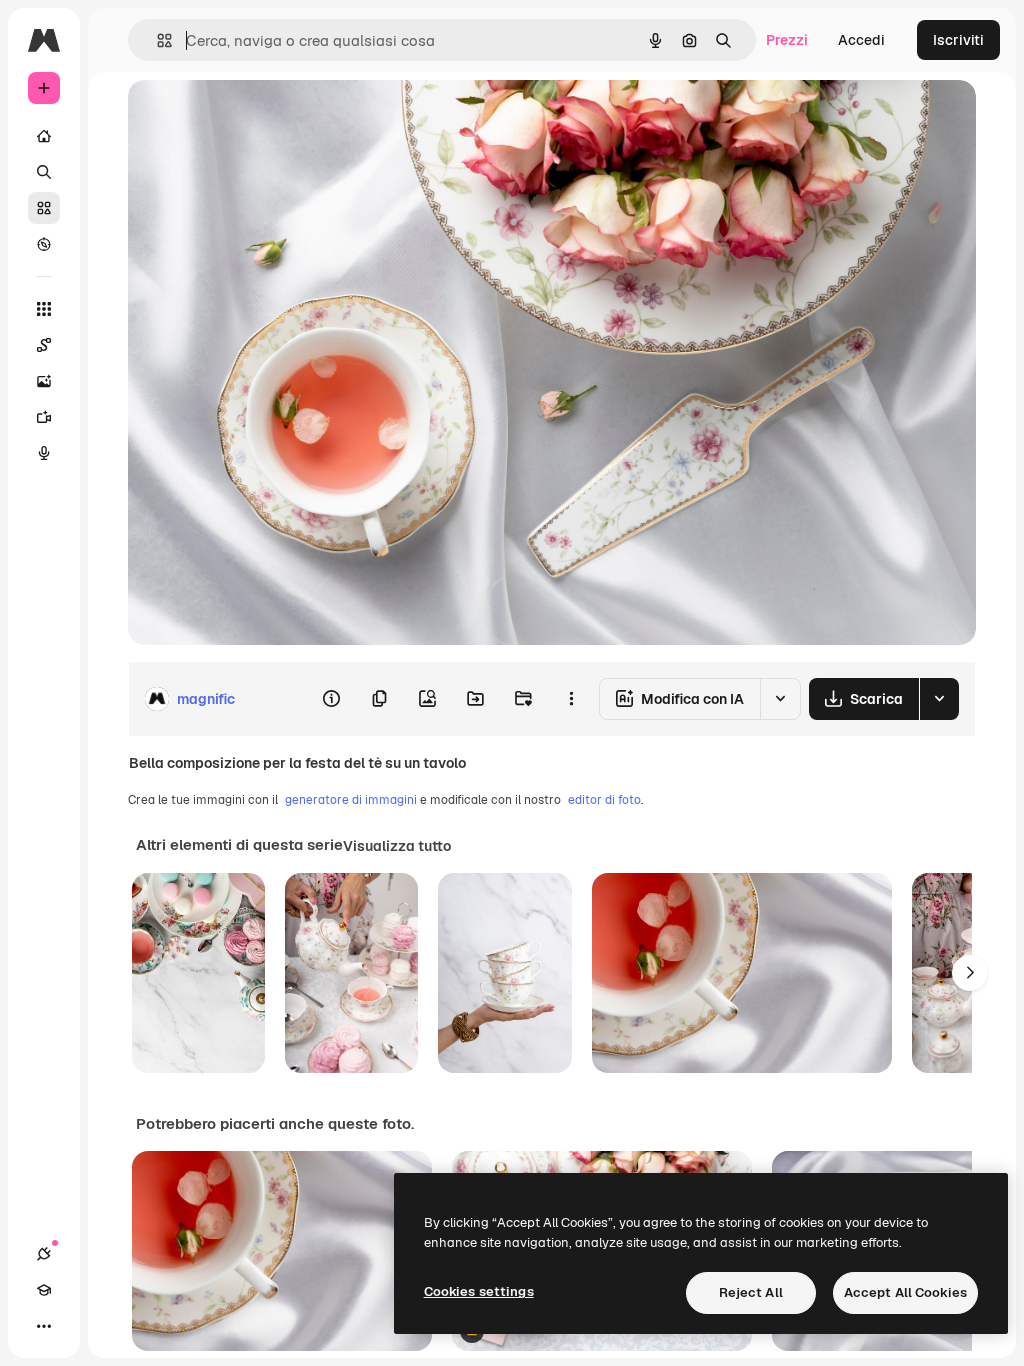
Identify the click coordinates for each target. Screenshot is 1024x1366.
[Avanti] (970, 973)
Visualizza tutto (397, 846)
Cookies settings (479, 1291)
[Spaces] (44, 345)
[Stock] (44, 208)
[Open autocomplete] (156, 40)
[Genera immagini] (44, 381)
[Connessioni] (44, 1254)
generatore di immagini (351, 800)
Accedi (861, 40)
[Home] (44, 136)
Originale (260, 117)
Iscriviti (958, 40)
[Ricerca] (44, 172)
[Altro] (44, 1326)
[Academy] (44, 1290)
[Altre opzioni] (571, 699)
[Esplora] (44, 244)
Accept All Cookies (905, 1292)
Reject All (751, 1292)
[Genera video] (44, 417)
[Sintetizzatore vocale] (44, 453)
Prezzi (787, 40)
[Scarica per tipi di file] (939, 699)
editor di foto (604, 800)
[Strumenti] (44, 309)
